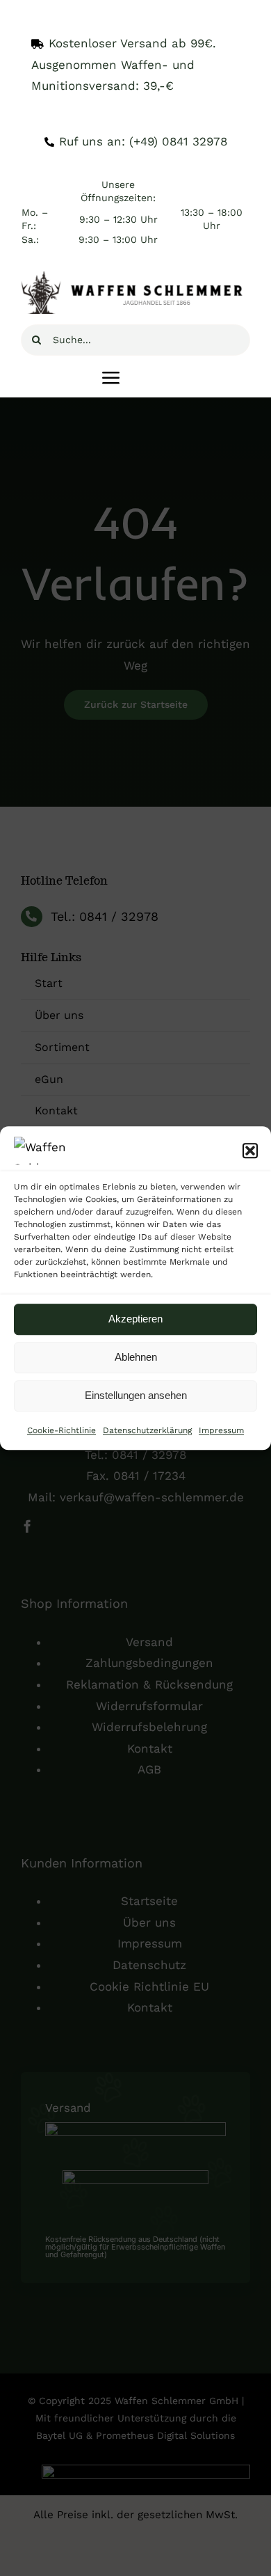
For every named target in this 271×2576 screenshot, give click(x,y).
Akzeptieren (135, 1319)
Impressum (221, 1430)
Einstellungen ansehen (136, 1395)
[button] (250, 1151)
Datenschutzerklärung (147, 1430)
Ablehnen (136, 1357)
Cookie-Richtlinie (61, 1430)
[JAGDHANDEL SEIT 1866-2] (135, 277)
